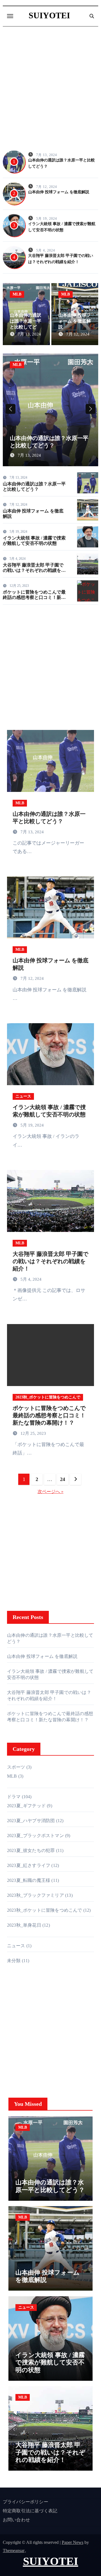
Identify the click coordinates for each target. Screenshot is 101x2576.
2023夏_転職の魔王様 (29, 1880)
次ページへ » (50, 1492)
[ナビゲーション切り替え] (10, 16)
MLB (17, 294)
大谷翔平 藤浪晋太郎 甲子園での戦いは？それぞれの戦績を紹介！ (34, 570)
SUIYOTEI (49, 15)
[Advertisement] (50, 88)
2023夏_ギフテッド (26, 1806)
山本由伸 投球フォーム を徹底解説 (59, 192)
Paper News (73, 2542)
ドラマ (14, 1797)
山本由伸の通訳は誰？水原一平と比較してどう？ (50, 2186)
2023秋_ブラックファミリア (35, 1895)
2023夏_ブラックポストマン (35, 1836)
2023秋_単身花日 (24, 1925)
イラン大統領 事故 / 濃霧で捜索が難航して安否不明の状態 (50, 2362)
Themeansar (14, 2551)
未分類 (14, 1961)
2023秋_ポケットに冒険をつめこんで (48, 1397)
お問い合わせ (16, 2520)
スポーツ (16, 1767)
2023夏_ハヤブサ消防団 (31, 1821)
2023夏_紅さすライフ (29, 1865)
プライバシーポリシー (26, 2502)
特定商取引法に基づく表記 (30, 2511)
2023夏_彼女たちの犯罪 (31, 1850)
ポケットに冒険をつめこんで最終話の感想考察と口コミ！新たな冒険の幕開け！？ (34, 597)
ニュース (23, 1096)
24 (62, 1479)
